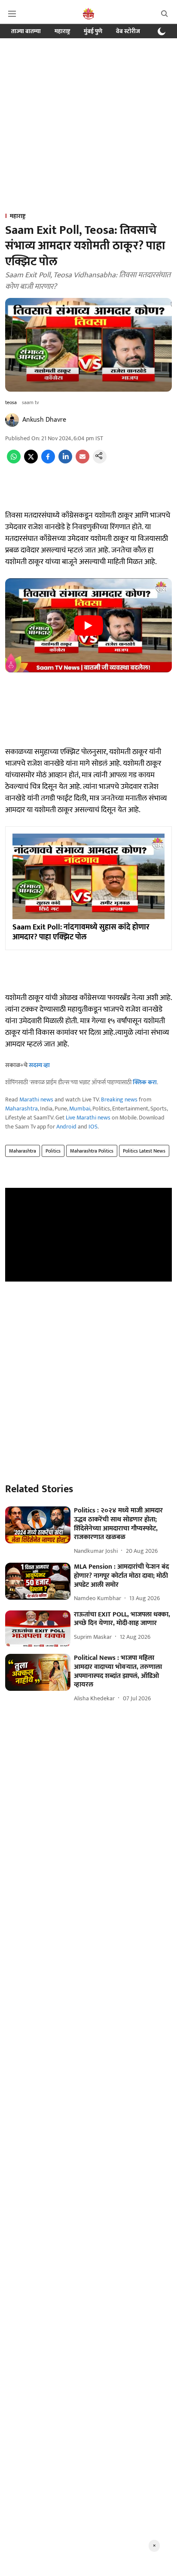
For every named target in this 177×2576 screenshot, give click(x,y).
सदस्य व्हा (39, 1065)
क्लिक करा (145, 1082)
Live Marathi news (88, 1118)
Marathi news (36, 1099)
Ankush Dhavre (44, 420)
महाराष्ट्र (62, 31)
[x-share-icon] (31, 462)
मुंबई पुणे (93, 31)
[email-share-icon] (82, 462)
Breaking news (119, 1099)
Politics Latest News (144, 1151)
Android (66, 1127)
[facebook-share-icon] (48, 462)
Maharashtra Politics (92, 1151)
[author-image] (12, 420)
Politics (53, 1151)
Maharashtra (21, 1109)
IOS (93, 1127)
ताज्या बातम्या (26, 31)
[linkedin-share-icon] (65, 462)
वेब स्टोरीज (128, 31)
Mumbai (80, 1109)
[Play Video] (88, 626)
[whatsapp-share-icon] (14, 462)
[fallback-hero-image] (38, 1525)
